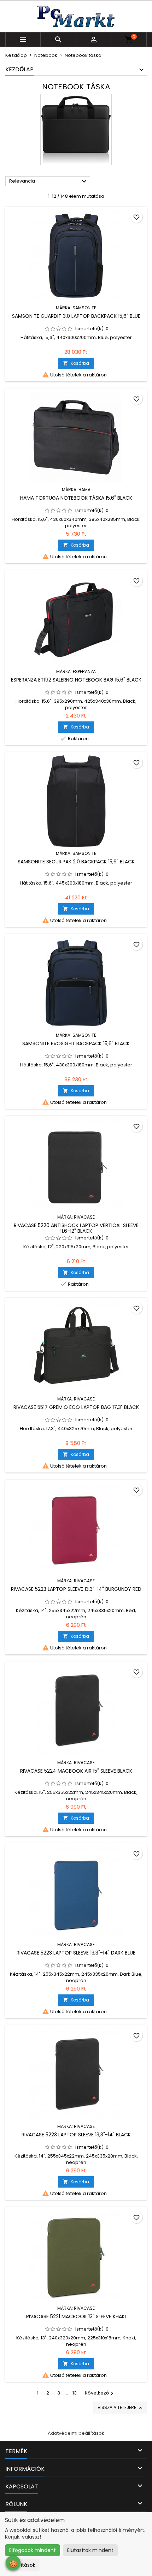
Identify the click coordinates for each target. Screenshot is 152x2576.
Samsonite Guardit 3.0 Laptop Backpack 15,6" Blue (76, 316)
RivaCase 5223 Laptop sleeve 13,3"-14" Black (76, 2135)
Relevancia (49, 182)
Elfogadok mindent (33, 2550)
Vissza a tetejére (121, 2408)
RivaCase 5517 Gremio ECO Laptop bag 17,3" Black (76, 1407)
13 (75, 2393)
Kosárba (76, 363)
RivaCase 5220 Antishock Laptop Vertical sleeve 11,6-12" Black (76, 1228)
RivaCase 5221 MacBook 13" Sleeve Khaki (76, 2316)
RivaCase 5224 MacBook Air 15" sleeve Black (76, 1771)
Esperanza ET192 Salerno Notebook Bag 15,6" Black (76, 680)
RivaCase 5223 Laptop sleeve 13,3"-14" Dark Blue (76, 1953)
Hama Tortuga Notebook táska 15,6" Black (76, 498)
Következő (100, 2393)
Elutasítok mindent (90, 2550)
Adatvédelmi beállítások (76, 2433)
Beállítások (22, 2565)
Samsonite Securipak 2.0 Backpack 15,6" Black (76, 862)
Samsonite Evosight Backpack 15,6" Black (76, 1043)
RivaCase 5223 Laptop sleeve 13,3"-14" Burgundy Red (76, 1589)
